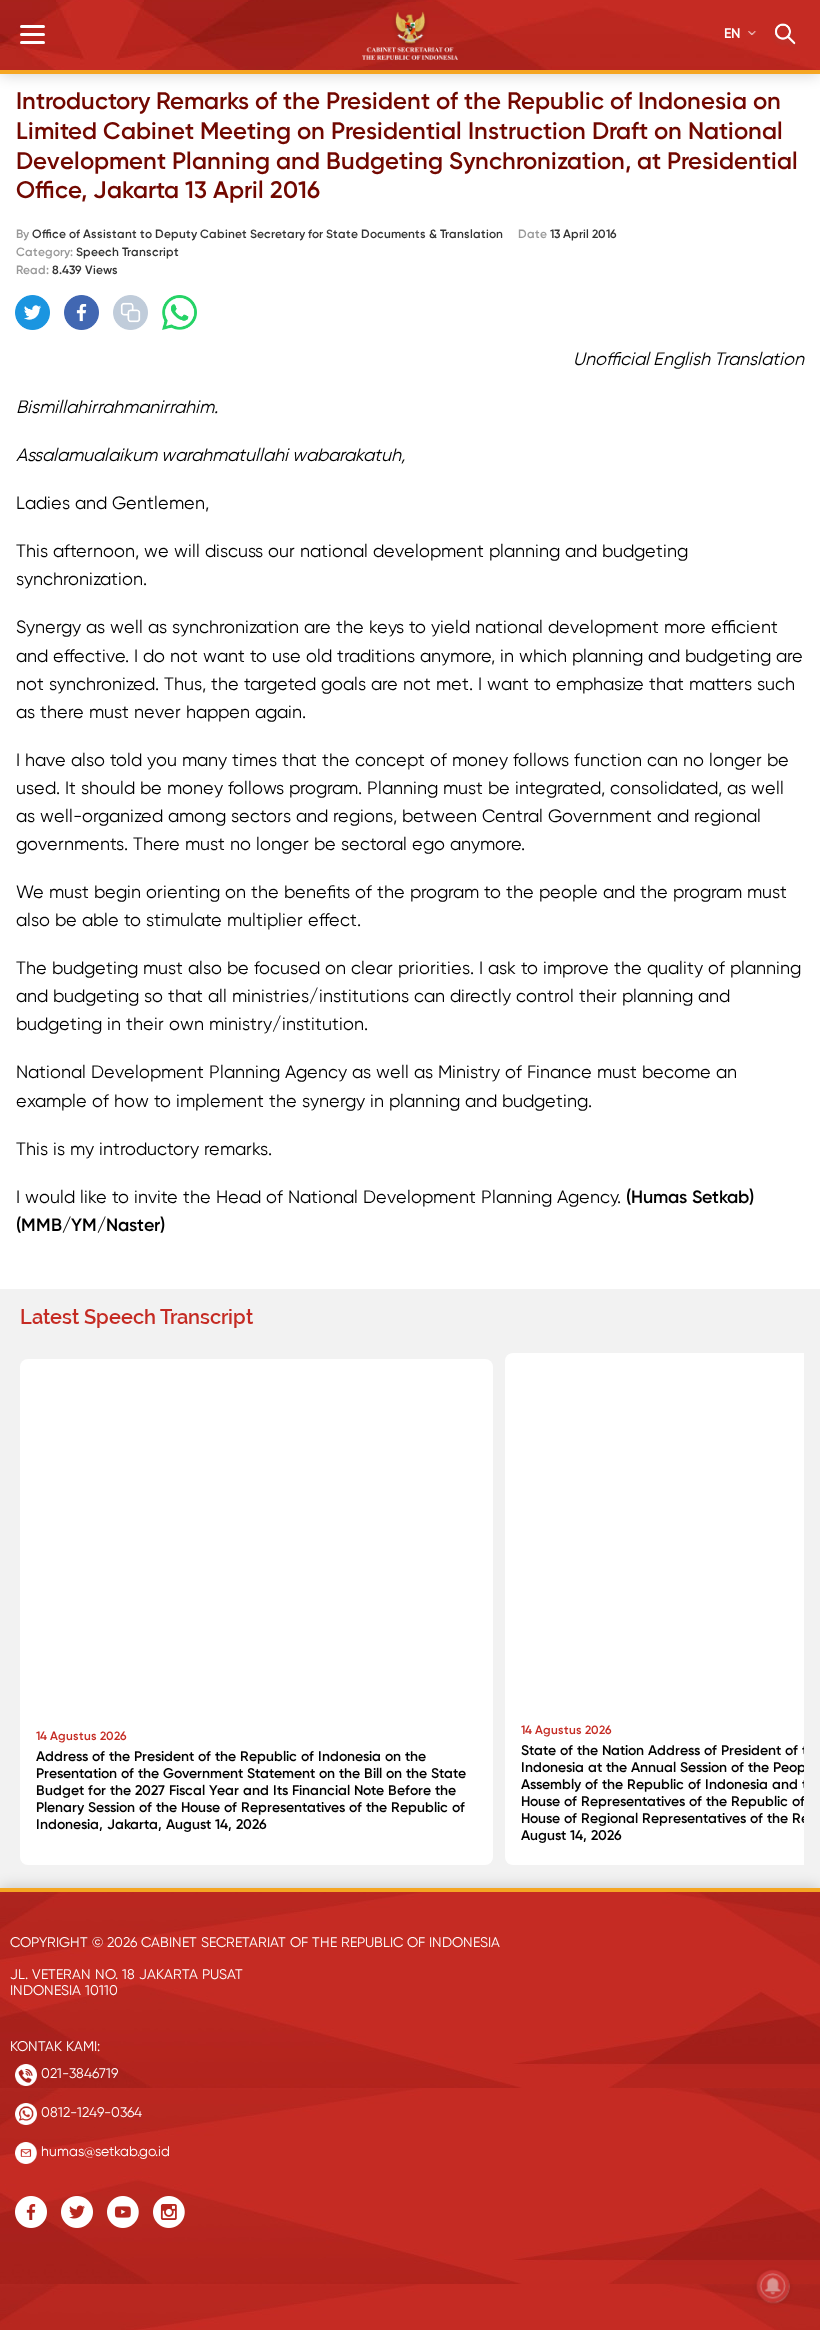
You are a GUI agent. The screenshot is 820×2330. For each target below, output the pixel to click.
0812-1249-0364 (89, 2112)
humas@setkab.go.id (103, 2151)
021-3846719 (77, 2073)
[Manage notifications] (773, 2286)
